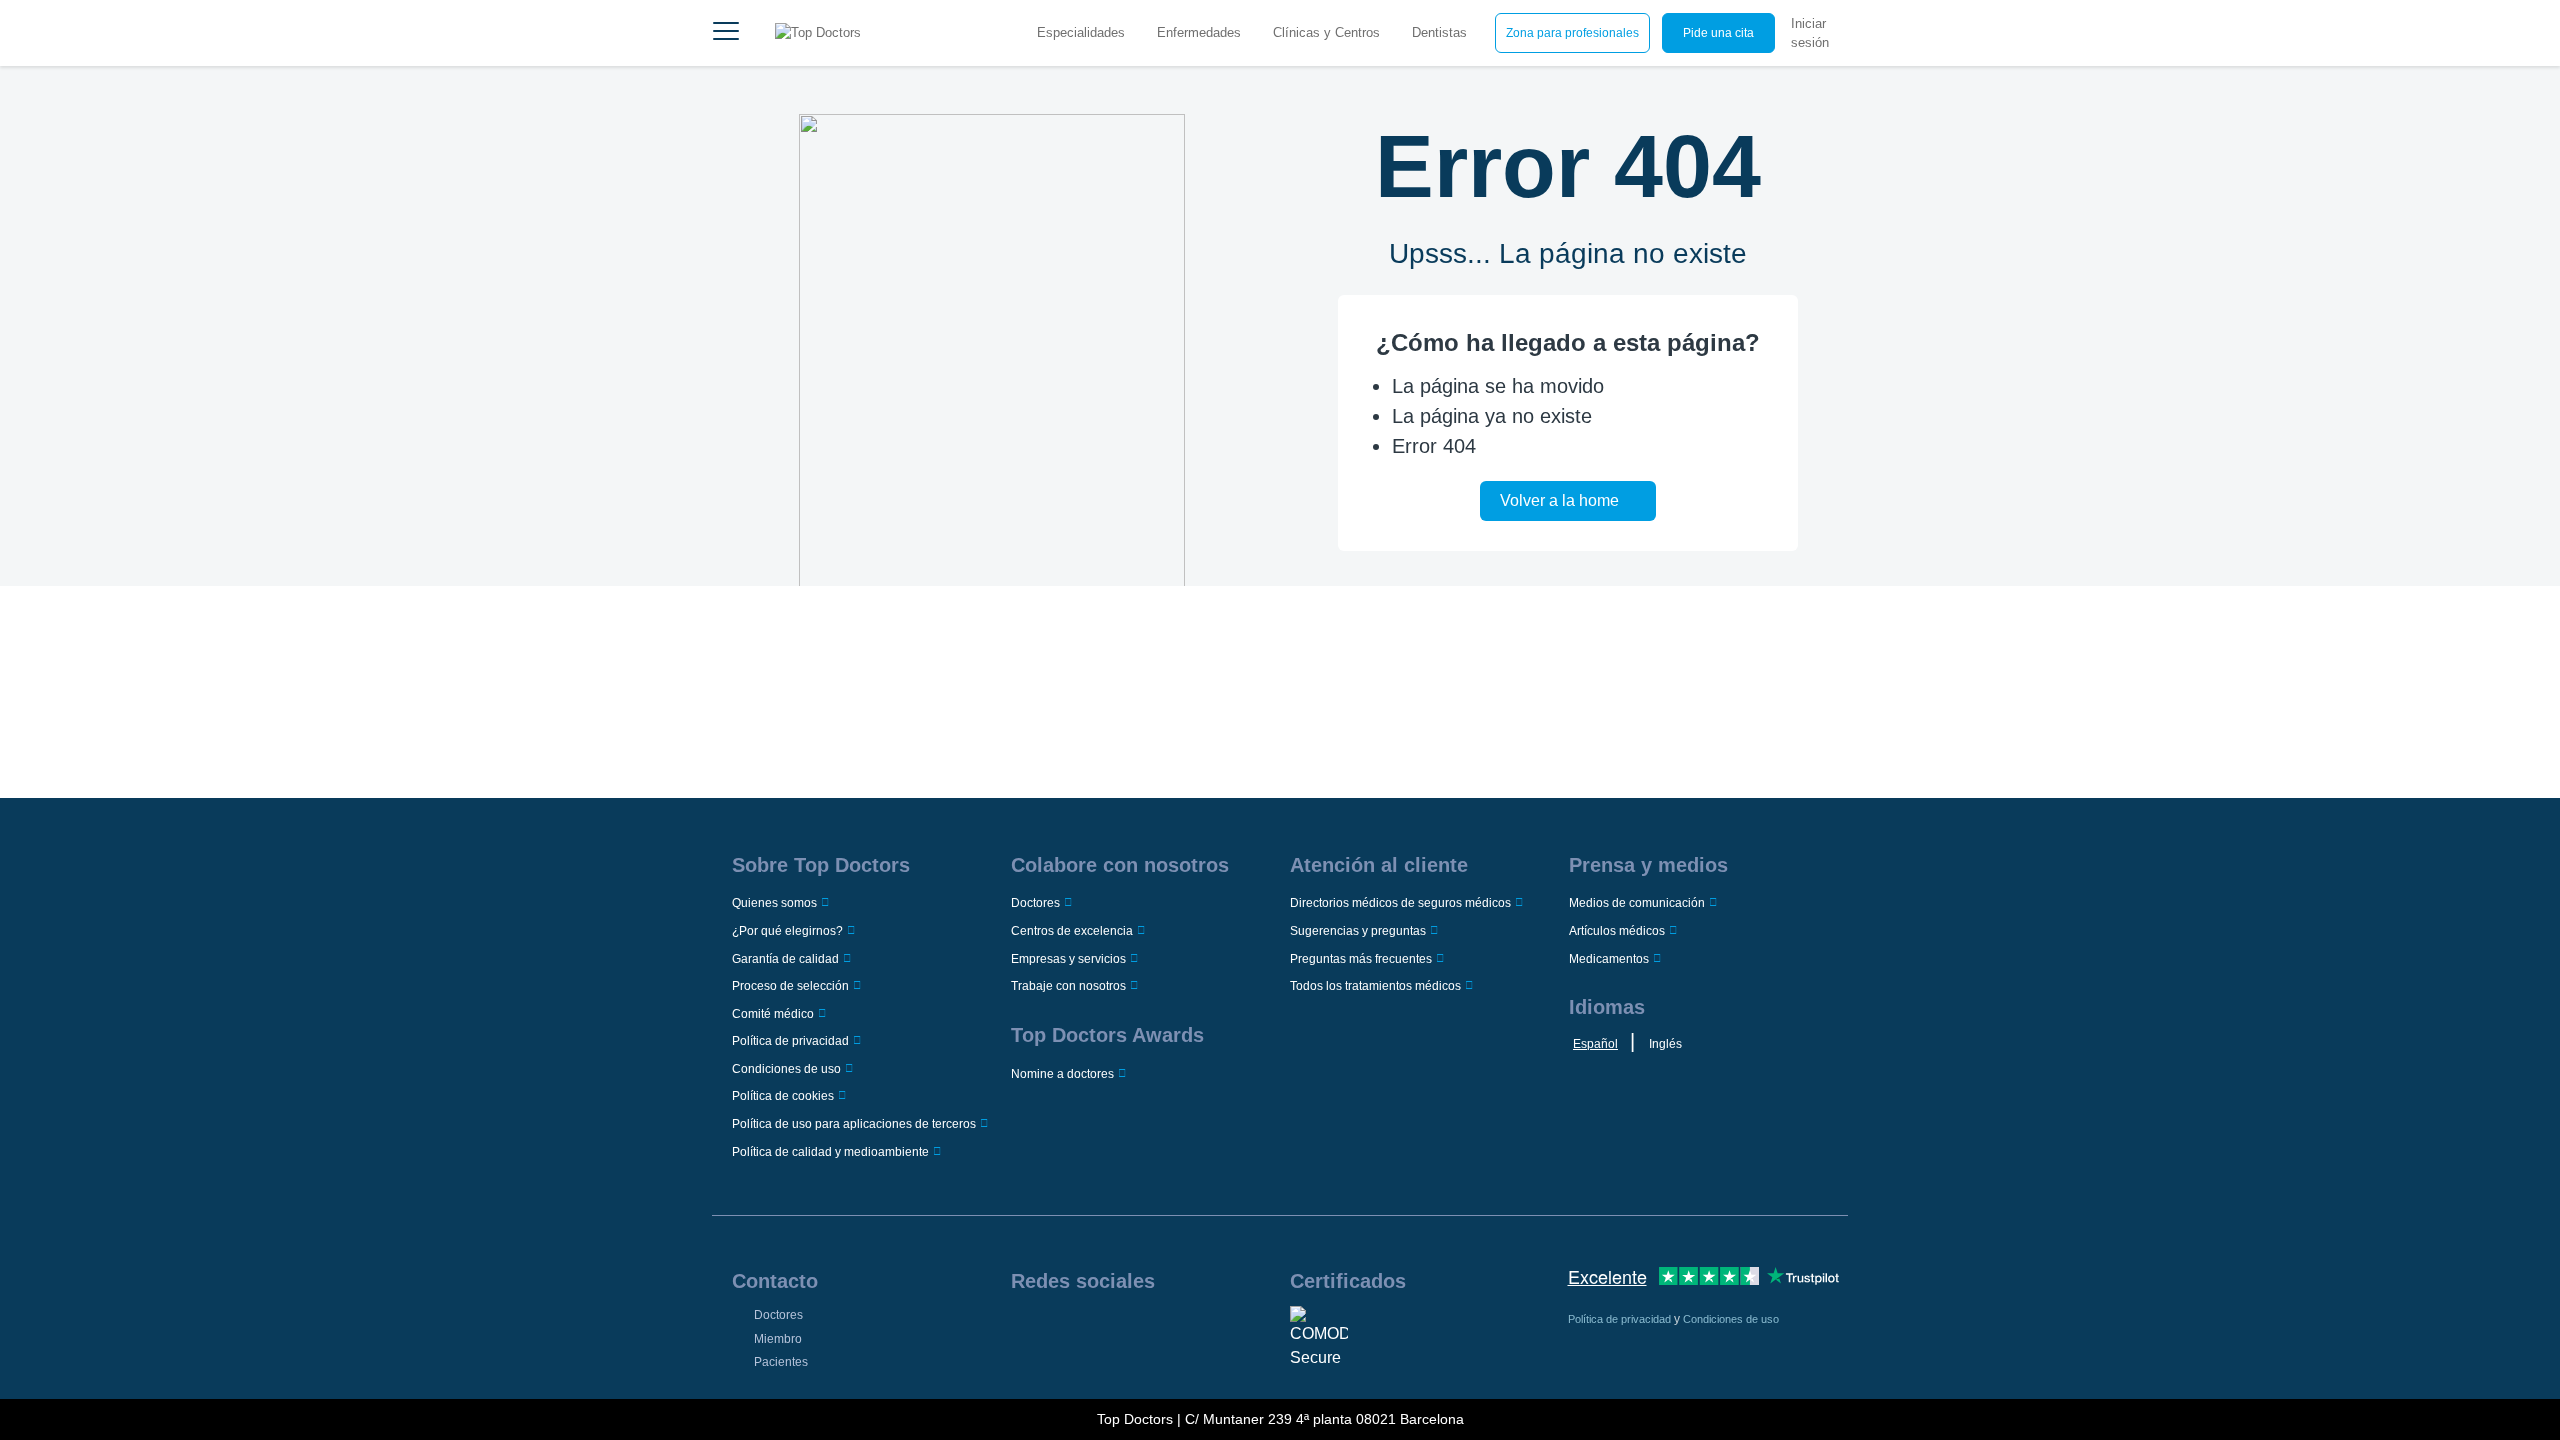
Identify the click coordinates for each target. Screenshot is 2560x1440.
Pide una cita (1718, 33)
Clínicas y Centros (1326, 32)
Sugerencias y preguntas (1358, 931)
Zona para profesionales (1572, 33)
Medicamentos (1609, 959)
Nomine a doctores (1062, 1074)
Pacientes (781, 1362)
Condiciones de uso (786, 1069)
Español (1595, 1044)
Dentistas (1439, 32)
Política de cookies (783, 1096)
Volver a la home (1559, 500)
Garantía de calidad (785, 959)
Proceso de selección (790, 986)
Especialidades (1081, 32)
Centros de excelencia (1072, 931)
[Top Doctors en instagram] (1055, 1332)
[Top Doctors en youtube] (1147, 1332)
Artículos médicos (1617, 931)
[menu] (726, 33)
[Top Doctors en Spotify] (1209, 1332)
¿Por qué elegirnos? (787, 931)
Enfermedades (1199, 32)
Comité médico (773, 1014)
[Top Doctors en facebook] (1025, 1332)
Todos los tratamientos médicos (1375, 986)
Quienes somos (774, 903)
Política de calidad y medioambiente (830, 1152)
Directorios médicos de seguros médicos (1400, 903)
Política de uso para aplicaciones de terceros (854, 1124)
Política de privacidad (790, 1041)
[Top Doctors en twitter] (1116, 1332)
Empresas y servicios (1068, 959)
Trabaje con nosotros (1068, 986)
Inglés (1665, 1044)
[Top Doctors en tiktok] (1177, 1332)
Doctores (1035, 903)
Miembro (778, 1339)
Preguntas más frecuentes (1361, 959)
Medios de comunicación (1637, 903)
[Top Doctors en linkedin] (1086, 1332)
